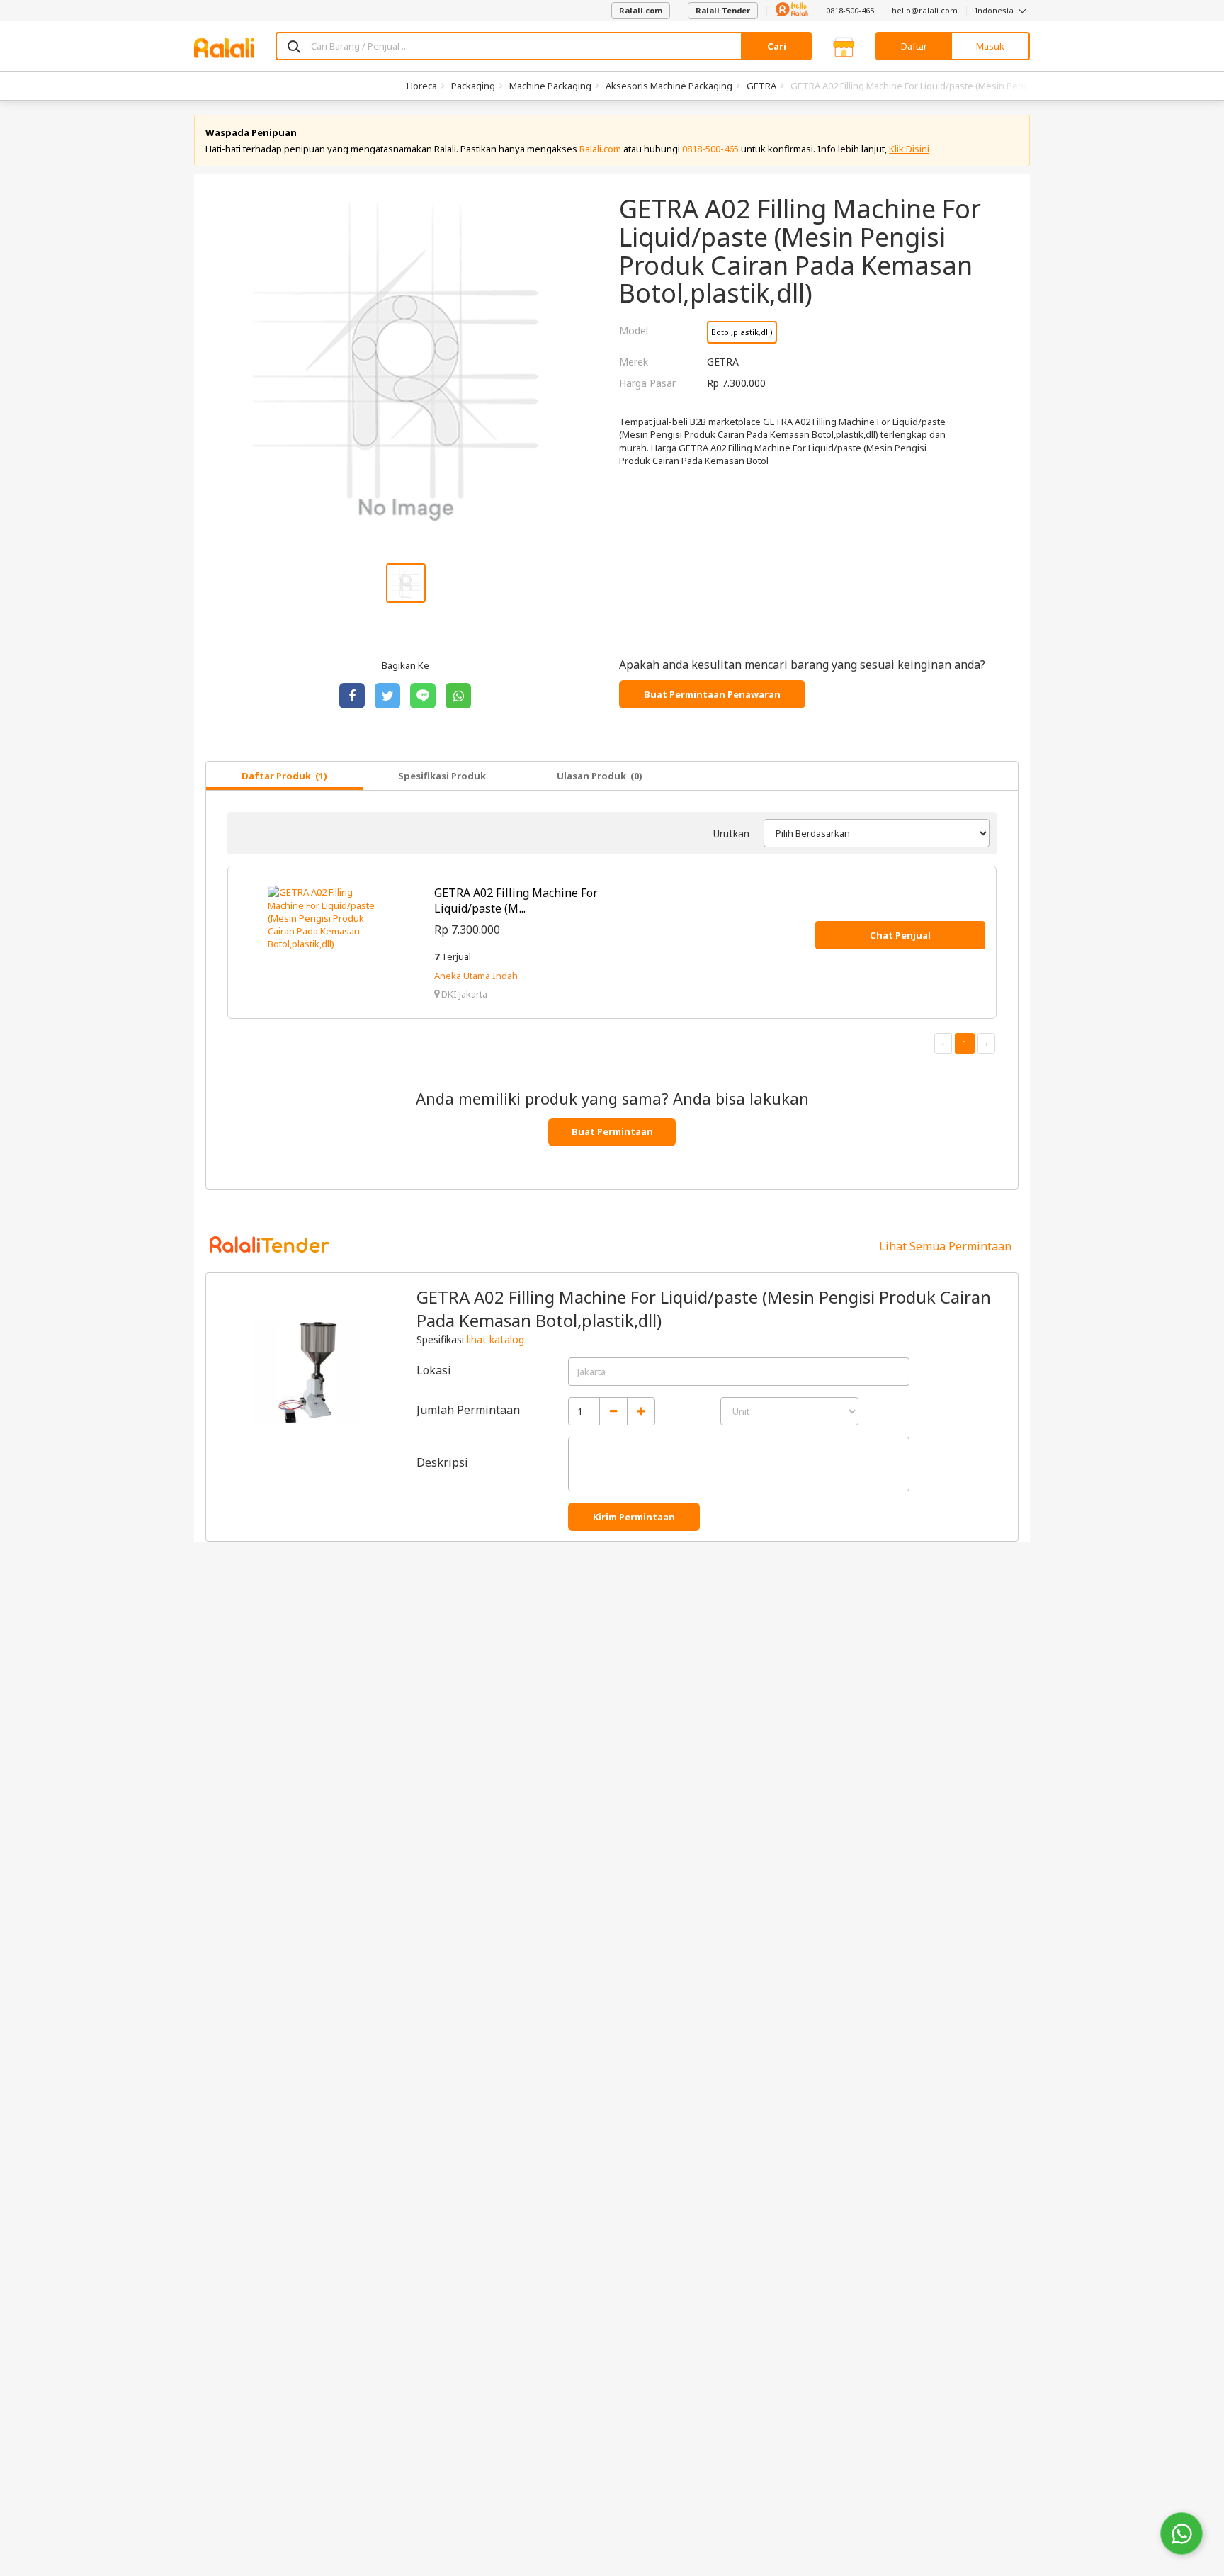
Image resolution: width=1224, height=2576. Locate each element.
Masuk (990, 46)
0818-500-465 (850, 10)
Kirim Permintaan (634, 1517)
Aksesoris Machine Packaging (669, 86)
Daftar (914, 46)
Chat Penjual (900, 935)
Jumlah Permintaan (468, 1410)
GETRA (761, 86)
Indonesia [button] (996, 10)
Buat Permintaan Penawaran (712, 694)
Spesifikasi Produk (442, 776)
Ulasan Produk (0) (600, 776)
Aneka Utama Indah (476, 976)
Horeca (422, 86)
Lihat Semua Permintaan (945, 1246)
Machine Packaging (550, 86)
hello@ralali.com (925, 10)
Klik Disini (909, 149)
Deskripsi (442, 1462)
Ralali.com (641, 10)
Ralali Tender (723, 10)
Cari (777, 46)
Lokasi (434, 1370)
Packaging (473, 86)
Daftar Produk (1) (284, 776)
